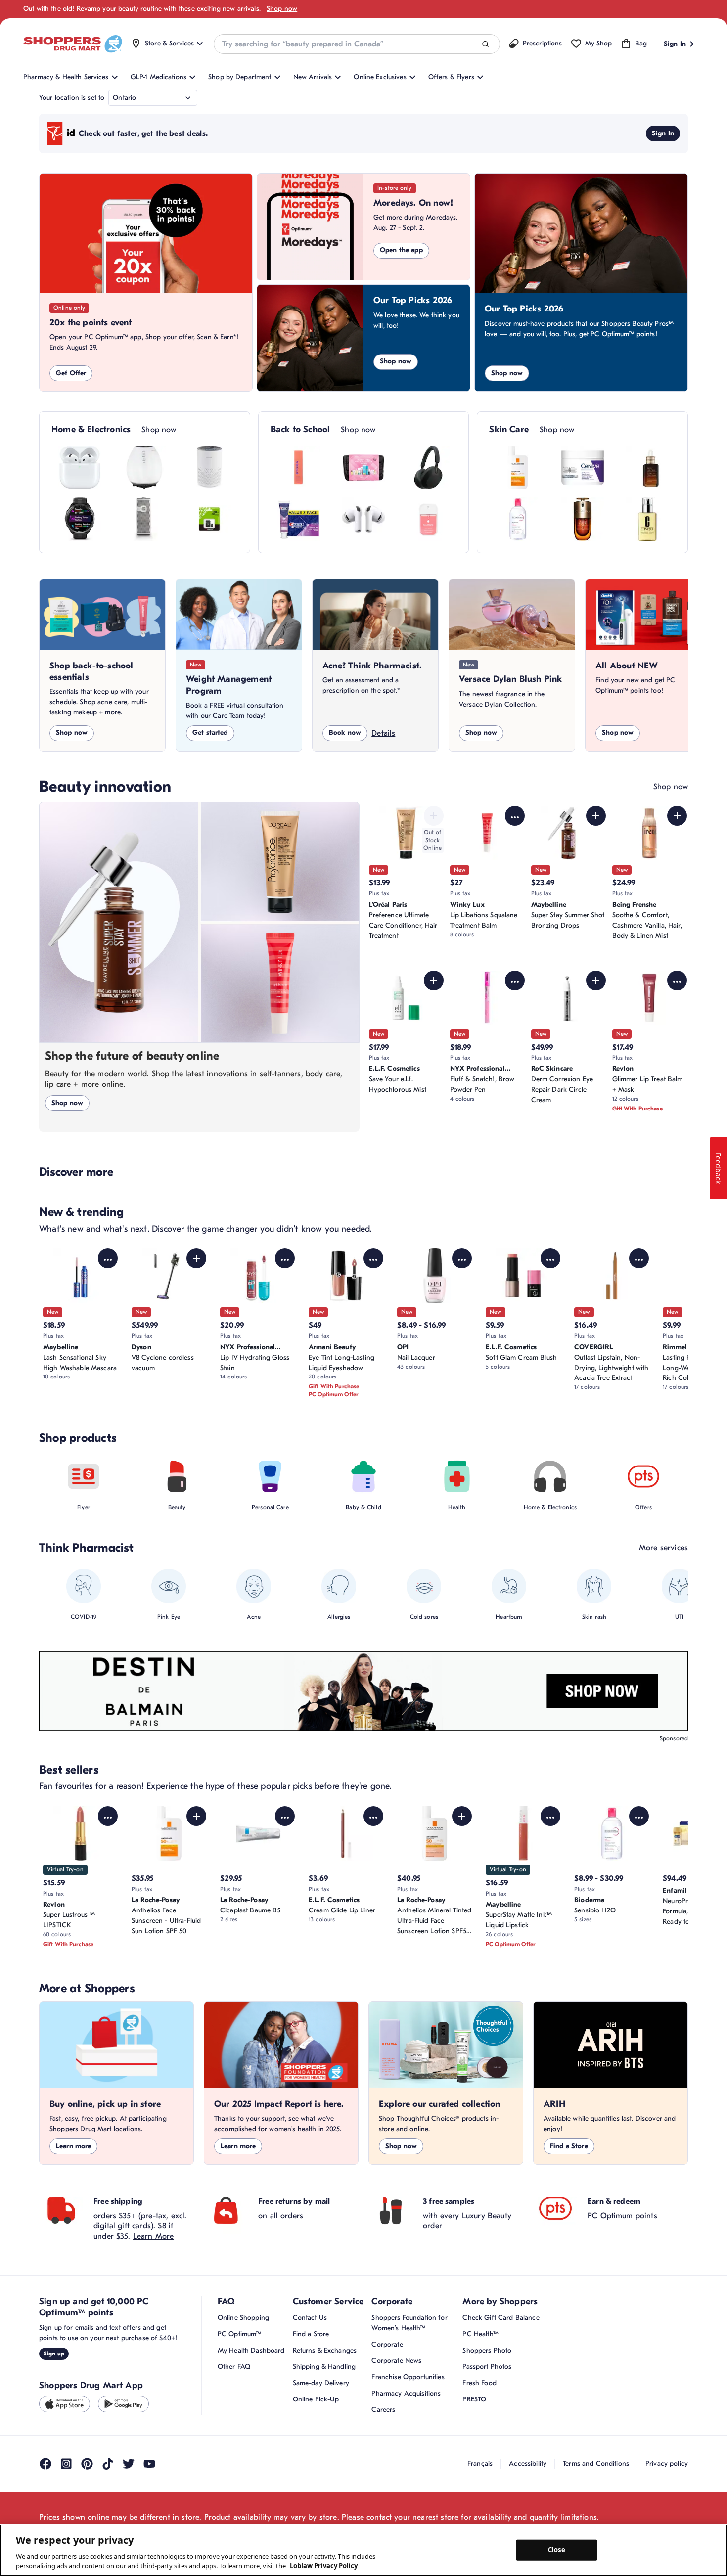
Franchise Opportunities (408, 2377)
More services (663, 1548)
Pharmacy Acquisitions (406, 2393)
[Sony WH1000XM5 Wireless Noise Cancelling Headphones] (428, 468)
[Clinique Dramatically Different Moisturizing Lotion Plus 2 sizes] (647, 519)
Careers (383, 2410)
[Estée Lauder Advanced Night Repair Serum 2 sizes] (647, 468)
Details (383, 733)
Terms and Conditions (596, 2464)
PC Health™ (480, 2334)
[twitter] (129, 2464)
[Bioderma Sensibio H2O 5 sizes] (518, 519)
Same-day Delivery (321, 2383)
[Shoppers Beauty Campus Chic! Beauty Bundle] (363, 468)
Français (480, 2464)
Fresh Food (479, 2383)
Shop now (282, 9)
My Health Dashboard (251, 2350)
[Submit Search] (485, 44)
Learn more (73, 2146)
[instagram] (66, 2464)
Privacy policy (667, 2464)
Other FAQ (234, 2367)
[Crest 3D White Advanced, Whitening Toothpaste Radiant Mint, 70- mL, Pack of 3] (299, 519)
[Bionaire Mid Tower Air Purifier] (144, 519)
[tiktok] (108, 2464)
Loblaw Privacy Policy (324, 2566)
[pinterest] (87, 2464)
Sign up (54, 2354)
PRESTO (474, 2399)
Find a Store (569, 2146)
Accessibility (528, 2464)
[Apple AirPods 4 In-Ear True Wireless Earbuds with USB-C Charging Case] (80, 468)
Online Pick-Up (316, 2399)
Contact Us (310, 2318)
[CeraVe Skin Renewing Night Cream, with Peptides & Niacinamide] (583, 468)
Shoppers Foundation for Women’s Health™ (409, 2323)
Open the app (401, 250)
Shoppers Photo (487, 2350)
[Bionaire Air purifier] (144, 468)
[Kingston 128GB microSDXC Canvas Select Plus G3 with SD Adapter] (209, 519)
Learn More (154, 2236)
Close (557, 2550)
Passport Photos (487, 2367)
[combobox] (357, 44)
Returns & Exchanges (325, 2350)
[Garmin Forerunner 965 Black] (80, 519)
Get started (210, 733)
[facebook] (45, 2464)
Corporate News (396, 2361)
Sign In (663, 133)
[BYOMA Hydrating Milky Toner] (299, 468)
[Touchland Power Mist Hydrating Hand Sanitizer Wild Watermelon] (428, 519)
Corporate (387, 2344)
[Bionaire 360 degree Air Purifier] (209, 468)
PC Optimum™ (240, 2334)
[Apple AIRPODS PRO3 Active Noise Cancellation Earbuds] (363, 519)
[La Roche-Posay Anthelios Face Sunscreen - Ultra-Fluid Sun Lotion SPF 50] (518, 468)
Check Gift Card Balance (501, 2318)
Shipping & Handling (324, 2367)
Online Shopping (243, 2318)
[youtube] (149, 2464)
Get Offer (71, 373)
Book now (345, 733)
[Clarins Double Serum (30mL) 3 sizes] (583, 519)
